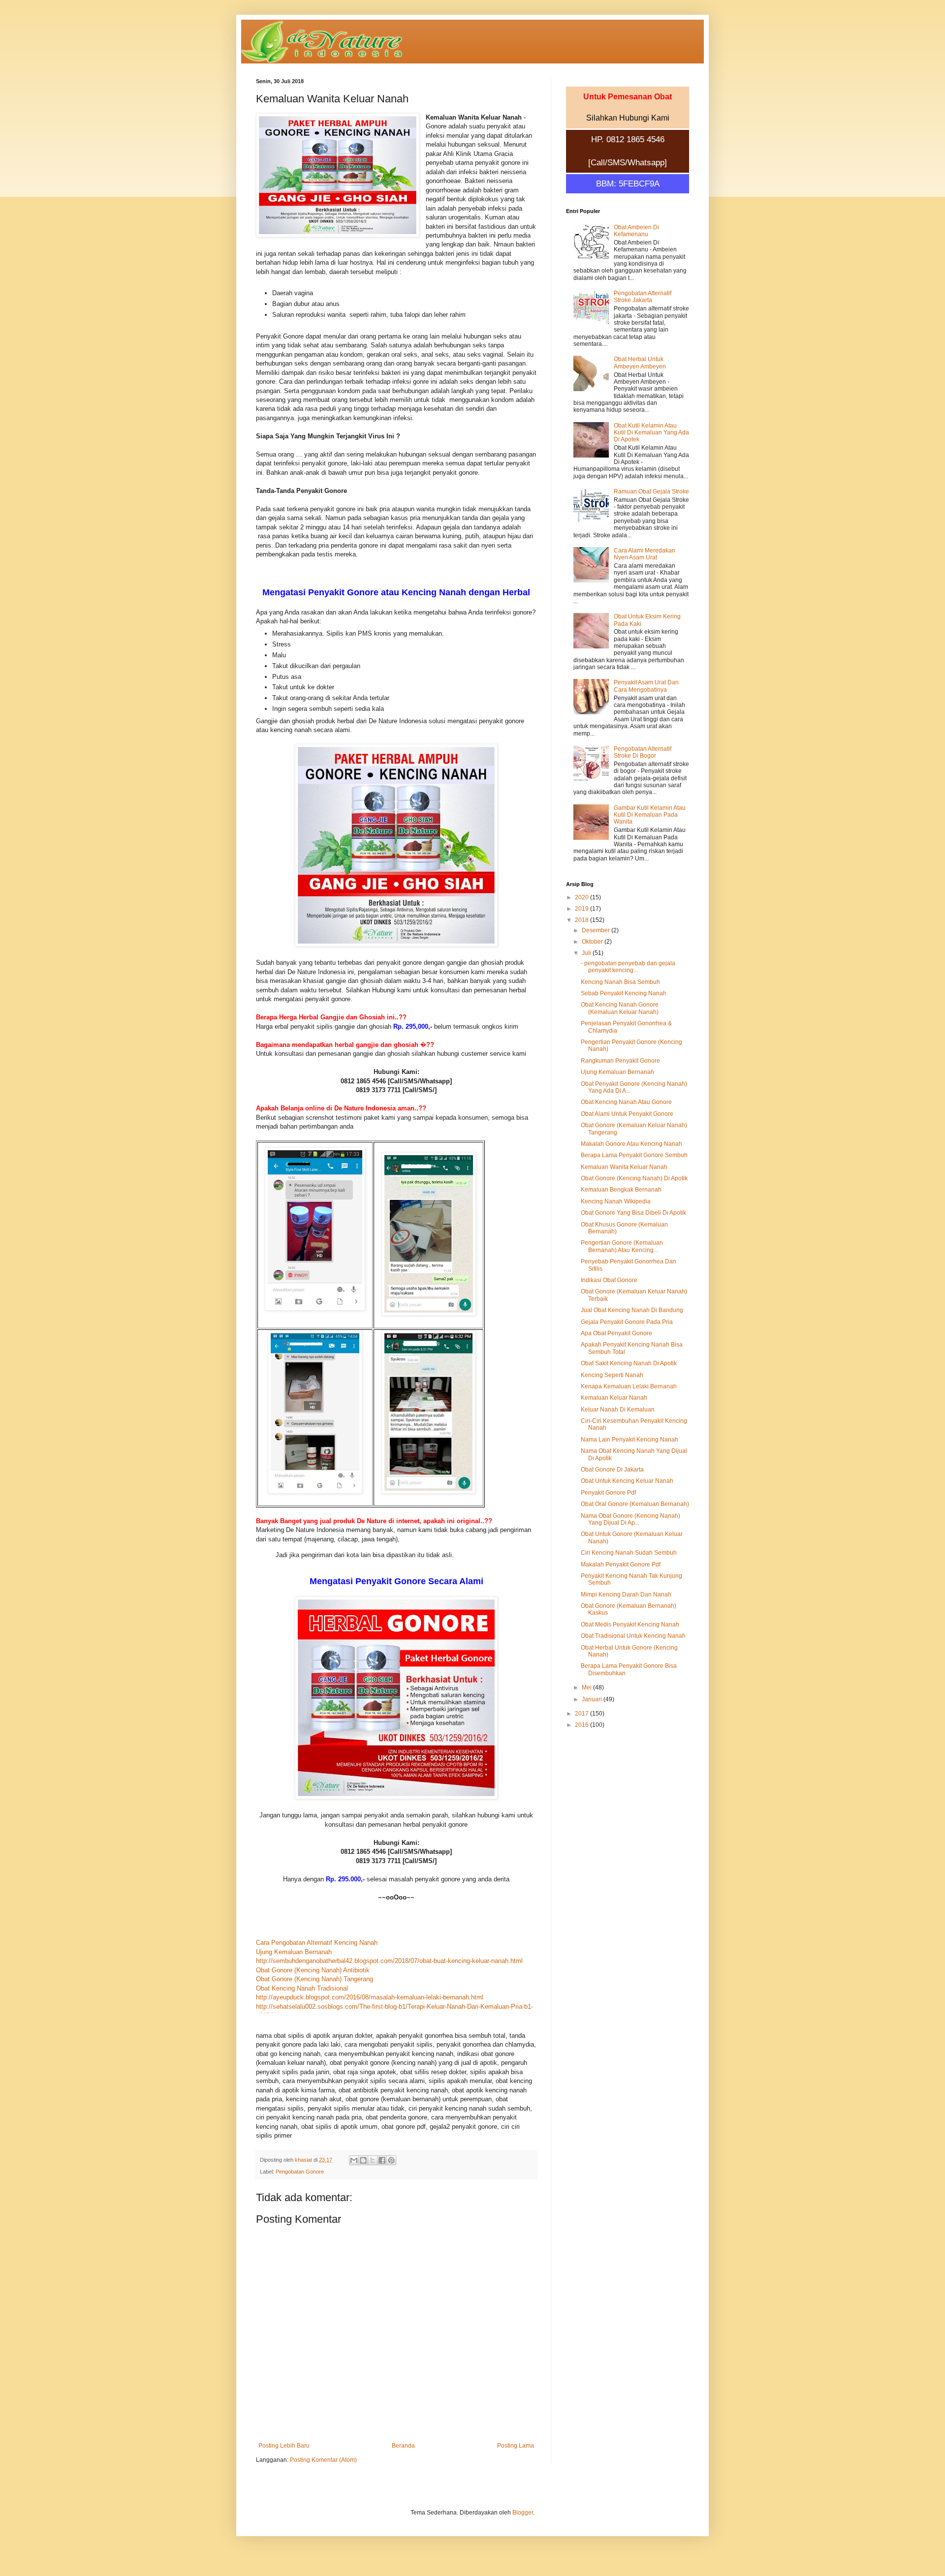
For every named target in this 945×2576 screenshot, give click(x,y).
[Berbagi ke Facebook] (382, 2160)
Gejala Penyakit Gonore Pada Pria (627, 1322)
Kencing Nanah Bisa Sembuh (620, 982)
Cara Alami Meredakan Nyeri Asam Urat (645, 554)
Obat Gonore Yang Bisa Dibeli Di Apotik (633, 1213)
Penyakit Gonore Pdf (608, 1493)
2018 (583, 920)
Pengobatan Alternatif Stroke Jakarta (643, 297)
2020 (583, 897)
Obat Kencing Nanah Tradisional (302, 1988)
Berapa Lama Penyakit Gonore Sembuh (634, 1155)
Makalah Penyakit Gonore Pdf (621, 1564)
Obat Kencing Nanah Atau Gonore (626, 1102)
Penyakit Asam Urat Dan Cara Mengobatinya (646, 686)
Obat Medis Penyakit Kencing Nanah (630, 1625)
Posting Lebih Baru (284, 2446)
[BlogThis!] (363, 2160)
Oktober (593, 942)
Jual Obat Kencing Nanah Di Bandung (632, 1310)
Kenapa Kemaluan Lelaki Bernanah (629, 1386)
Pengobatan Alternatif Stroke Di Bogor (643, 752)
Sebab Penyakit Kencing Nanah (624, 993)
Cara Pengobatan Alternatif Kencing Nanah (317, 1943)
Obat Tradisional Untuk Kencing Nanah (633, 1636)
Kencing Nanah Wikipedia (616, 1201)
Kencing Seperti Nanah (612, 1375)
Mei (587, 1687)
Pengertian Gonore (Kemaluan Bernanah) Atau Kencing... (622, 1246)
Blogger (523, 2513)
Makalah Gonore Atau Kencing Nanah (631, 1144)
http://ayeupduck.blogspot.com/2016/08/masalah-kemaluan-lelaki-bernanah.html (370, 1997)
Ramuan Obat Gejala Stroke (651, 491)
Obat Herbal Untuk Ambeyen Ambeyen (640, 363)
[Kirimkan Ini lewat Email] (354, 2160)
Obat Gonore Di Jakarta (612, 1470)
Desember (597, 930)
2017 (583, 1714)
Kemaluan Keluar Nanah (614, 1398)
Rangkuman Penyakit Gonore (620, 1061)
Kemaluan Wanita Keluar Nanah (624, 1167)
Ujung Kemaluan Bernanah (294, 1952)
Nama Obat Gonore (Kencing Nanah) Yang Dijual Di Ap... (630, 1519)
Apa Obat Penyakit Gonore (616, 1333)
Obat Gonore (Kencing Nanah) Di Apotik (634, 1178)
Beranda (403, 2446)
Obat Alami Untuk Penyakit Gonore (627, 1114)
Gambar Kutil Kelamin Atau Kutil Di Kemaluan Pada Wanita (650, 815)
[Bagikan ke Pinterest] (391, 2160)
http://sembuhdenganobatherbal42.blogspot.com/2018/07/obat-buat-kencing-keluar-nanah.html (389, 1961)
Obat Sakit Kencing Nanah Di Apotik (629, 1363)
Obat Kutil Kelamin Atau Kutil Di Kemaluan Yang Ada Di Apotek (651, 433)
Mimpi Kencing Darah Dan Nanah (626, 1595)
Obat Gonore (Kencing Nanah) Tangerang (315, 1979)
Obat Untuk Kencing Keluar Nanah (627, 1481)
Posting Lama (516, 2446)
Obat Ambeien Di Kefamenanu (636, 231)
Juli (587, 953)
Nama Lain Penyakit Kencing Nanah (630, 1440)
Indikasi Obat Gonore (609, 1280)
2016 (583, 1725)
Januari (593, 1699)
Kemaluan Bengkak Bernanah (621, 1190)
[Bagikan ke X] (373, 2160)
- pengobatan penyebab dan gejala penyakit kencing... (628, 967)
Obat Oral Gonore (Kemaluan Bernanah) (635, 1504)
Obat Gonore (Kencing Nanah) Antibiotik (313, 1970)
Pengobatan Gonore (300, 2172)
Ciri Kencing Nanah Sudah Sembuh (629, 1553)
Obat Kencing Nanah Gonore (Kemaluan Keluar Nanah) (620, 1008)
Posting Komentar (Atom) (323, 2460)
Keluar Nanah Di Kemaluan (618, 1410)
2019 (583, 909)
